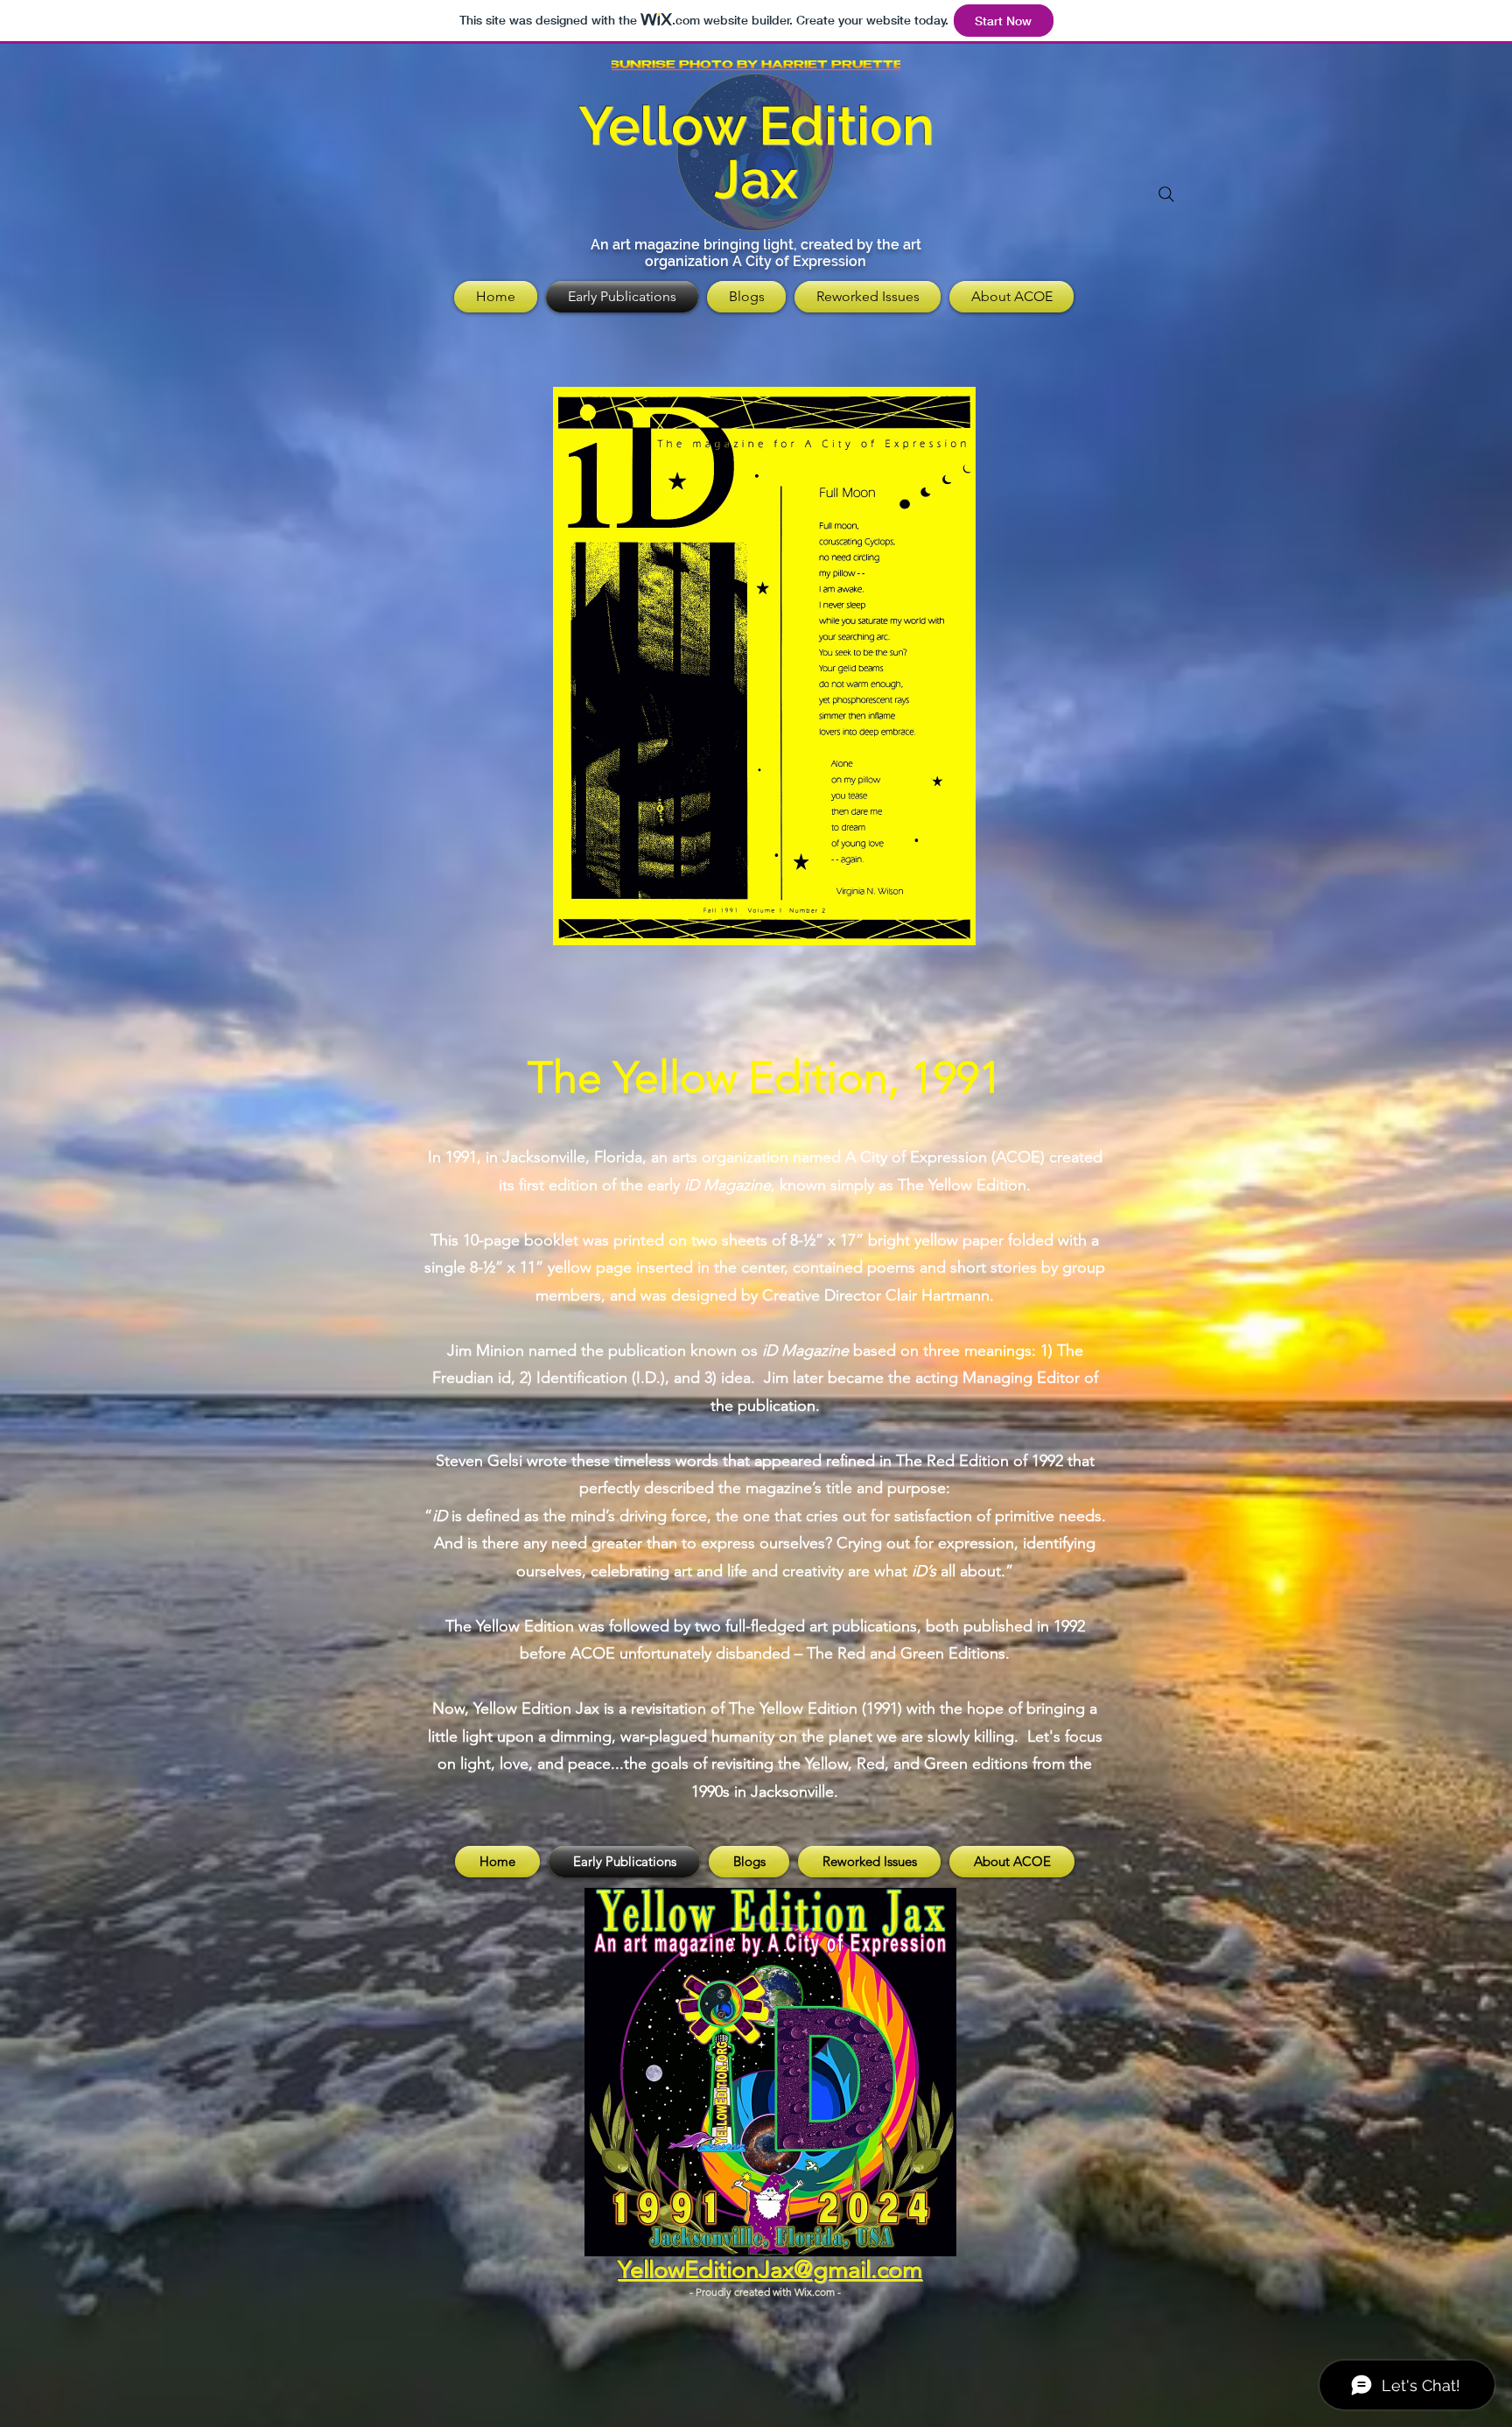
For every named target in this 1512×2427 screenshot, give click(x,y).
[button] (764, 666)
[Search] (1166, 194)
